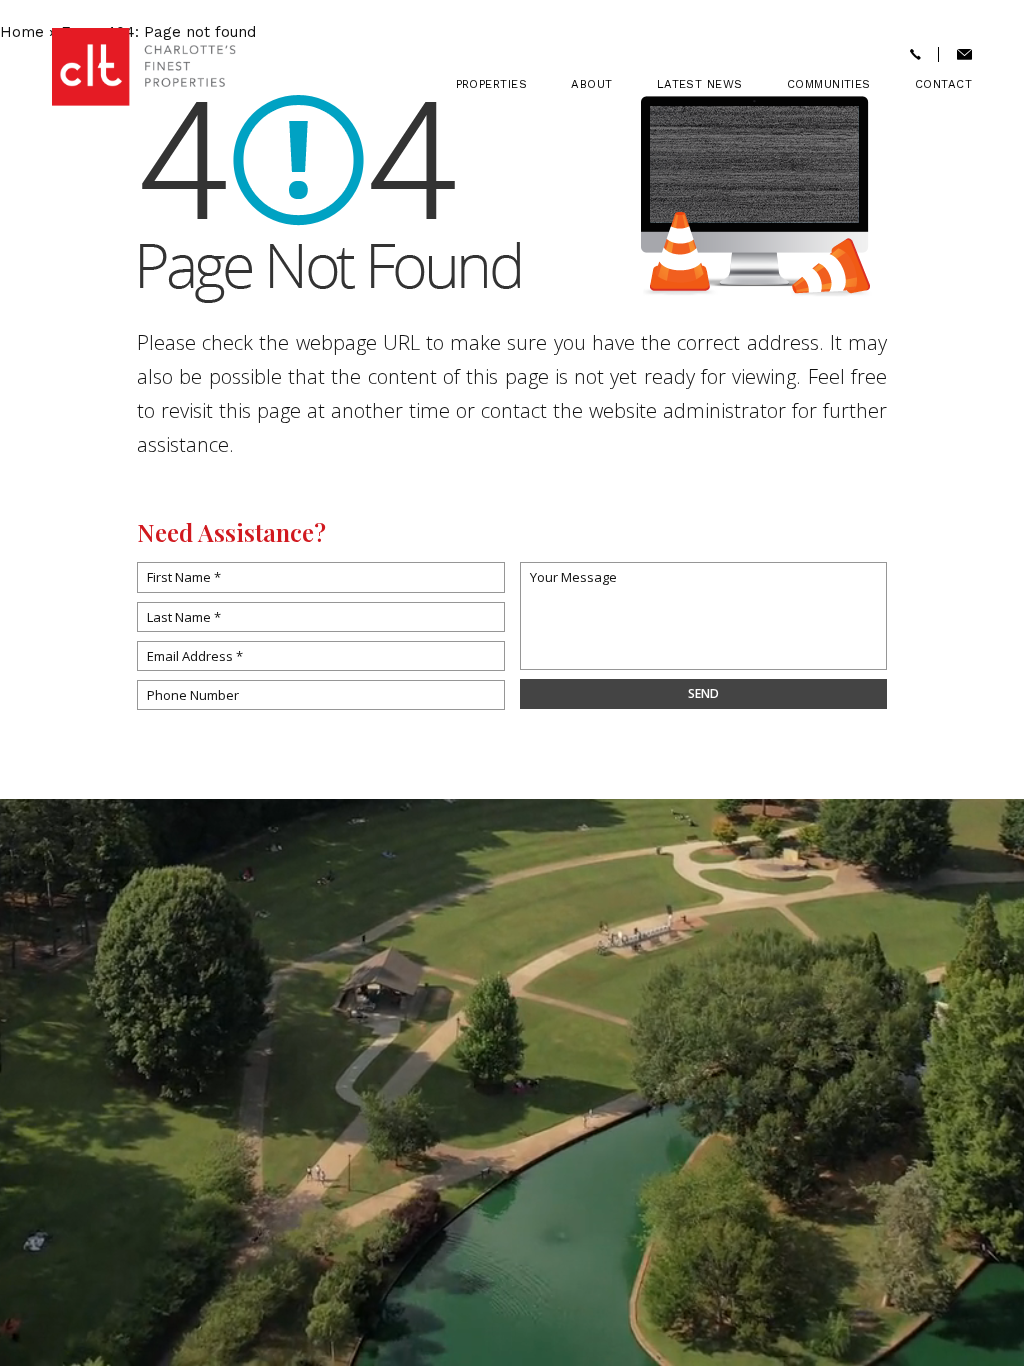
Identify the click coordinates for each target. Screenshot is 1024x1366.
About (591, 84)
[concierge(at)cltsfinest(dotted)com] (964, 55)
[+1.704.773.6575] (915, 55)
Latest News (700, 84)
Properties (492, 84)
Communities (829, 84)
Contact (943, 84)
